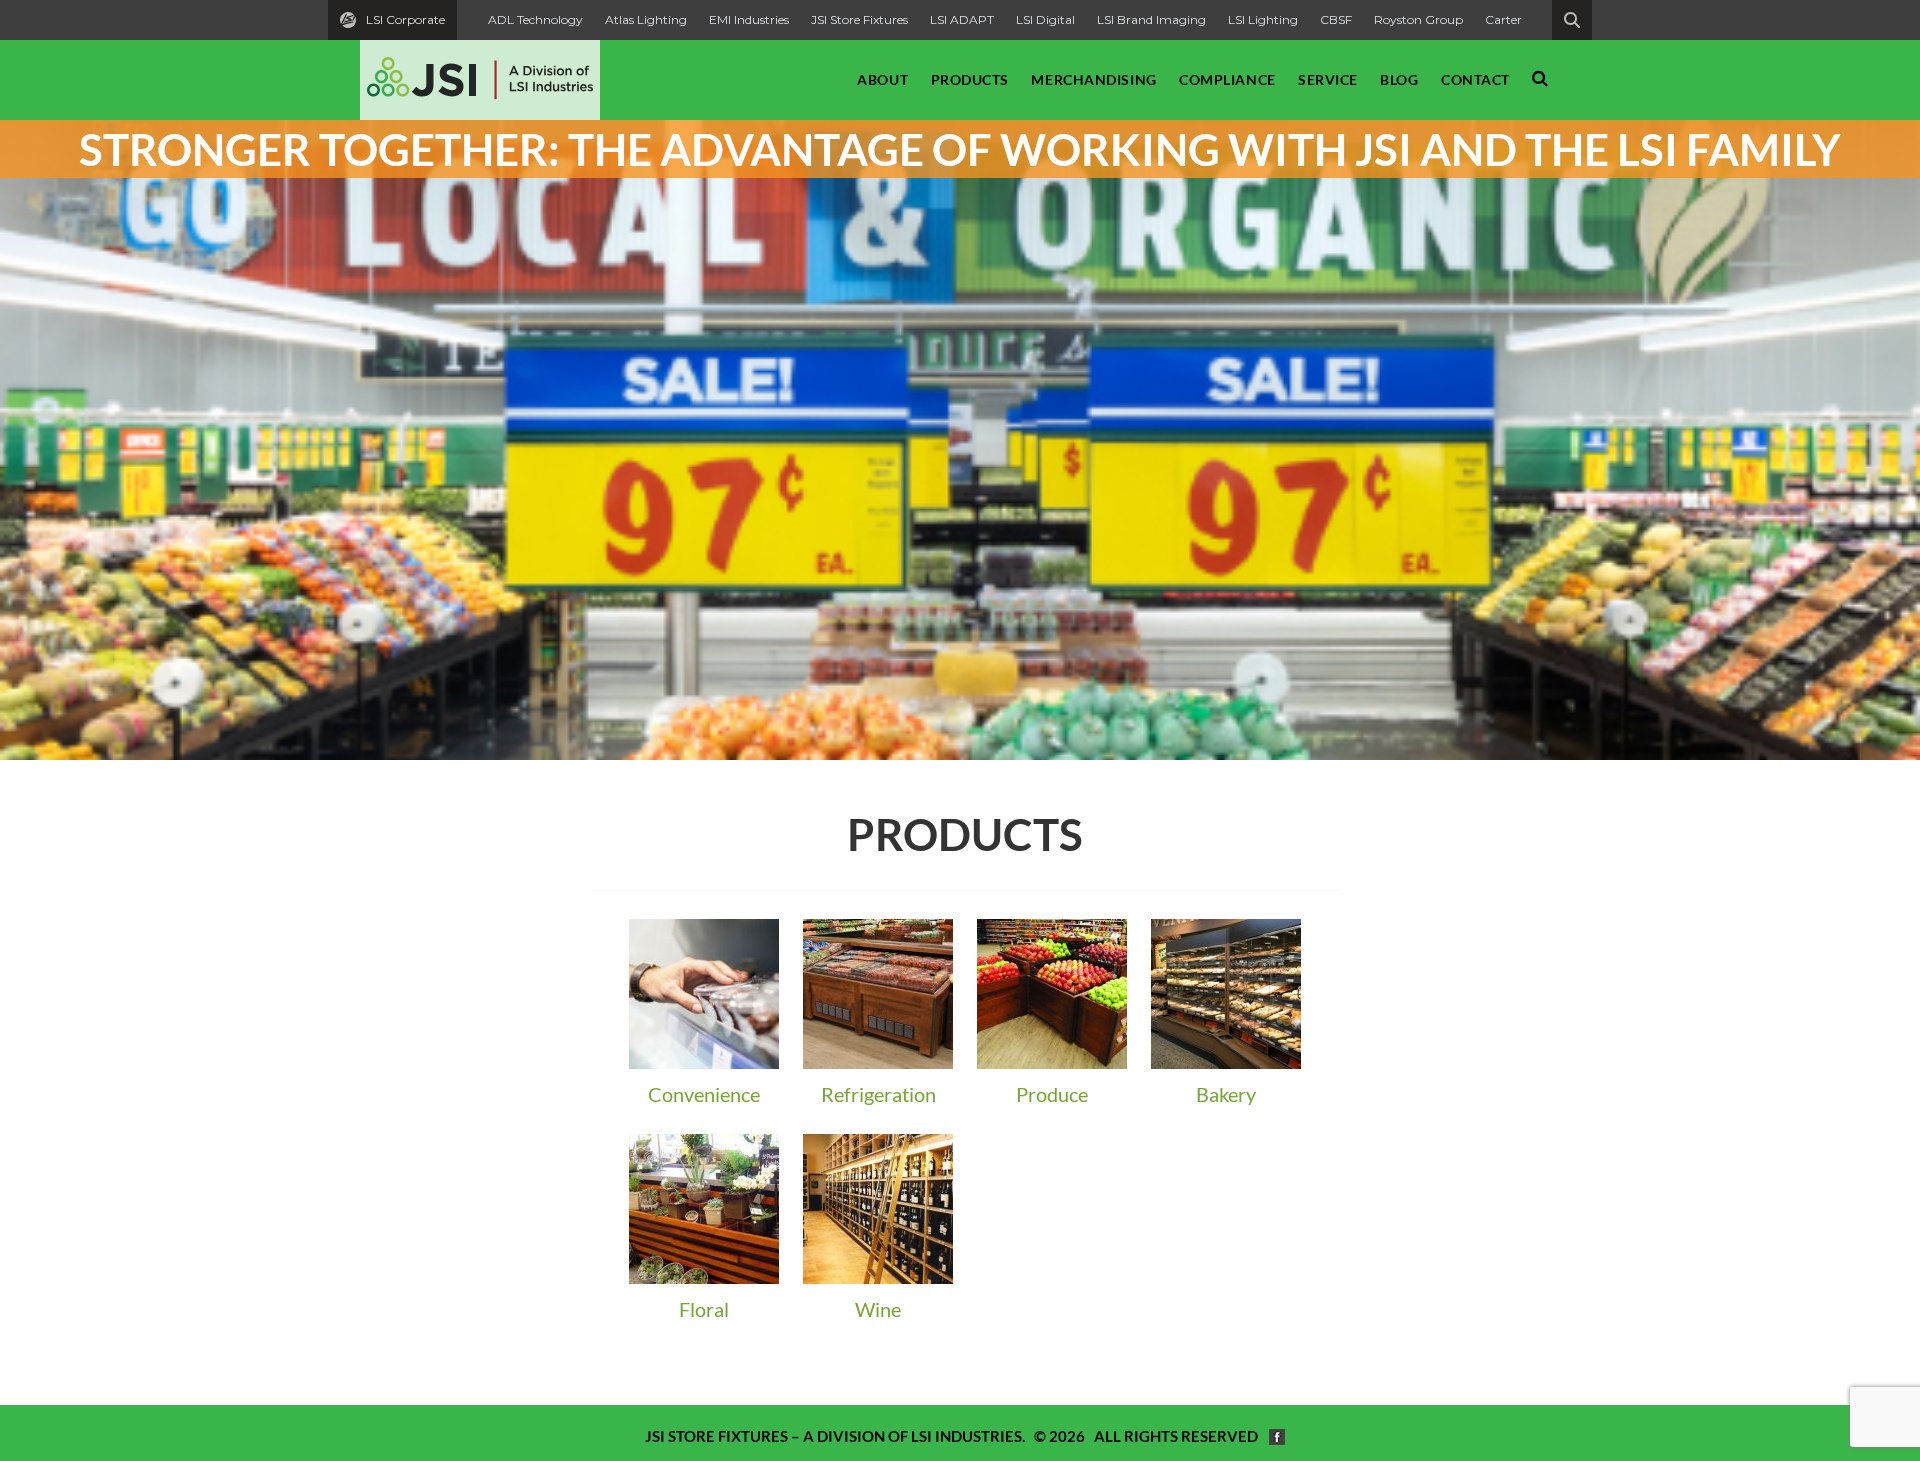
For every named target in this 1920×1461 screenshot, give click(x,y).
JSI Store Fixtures (859, 19)
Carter (1503, 19)
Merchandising (1093, 79)
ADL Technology (535, 19)
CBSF (1336, 19)
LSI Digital (1045, 19)
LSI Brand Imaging (1151, 19)
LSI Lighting (1263, 19)
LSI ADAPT (962, 19)
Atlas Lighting (646, 19)
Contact (1475, 79)
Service (1328, 79)
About (882, 79)
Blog (1399, 79)
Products (970, 79)
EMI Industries (749, 19)
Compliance (1227, 79)
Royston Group (1418, 19)
